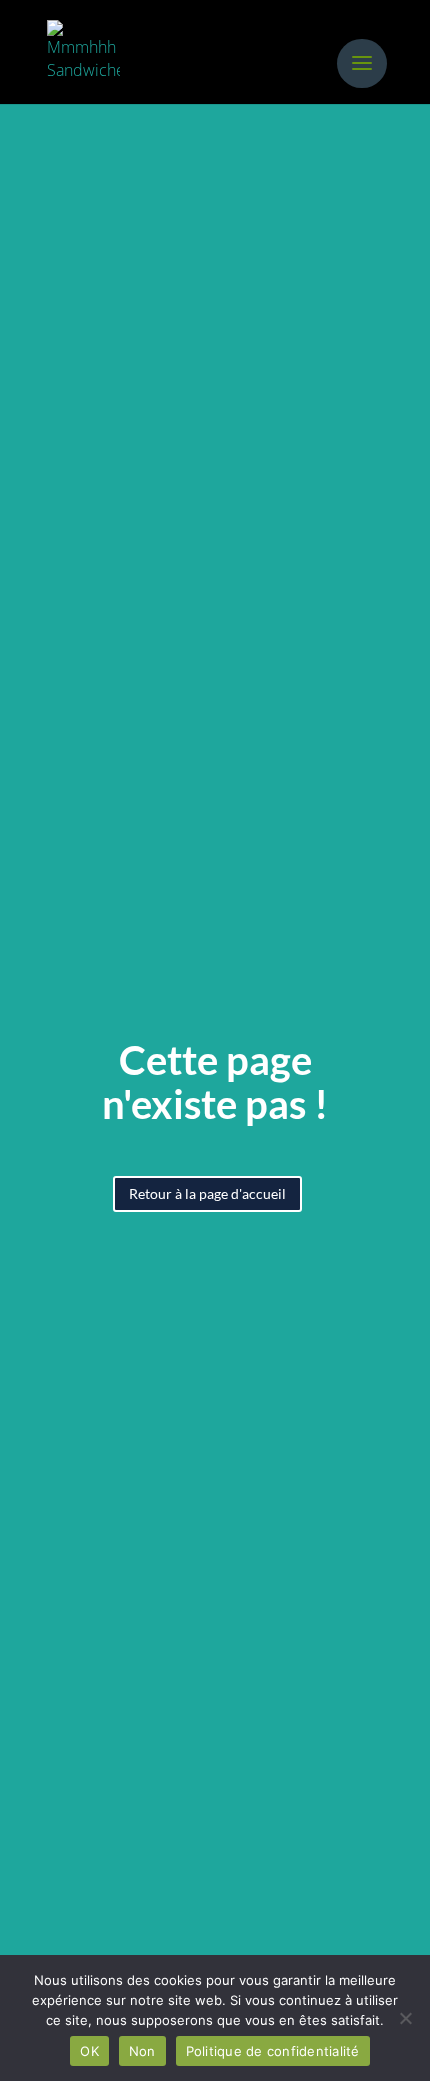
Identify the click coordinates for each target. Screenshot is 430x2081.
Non (142, 2051)
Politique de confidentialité (273, 2051)
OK (89, 2051)
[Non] (405, 2018)
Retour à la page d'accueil (207, 1193)
